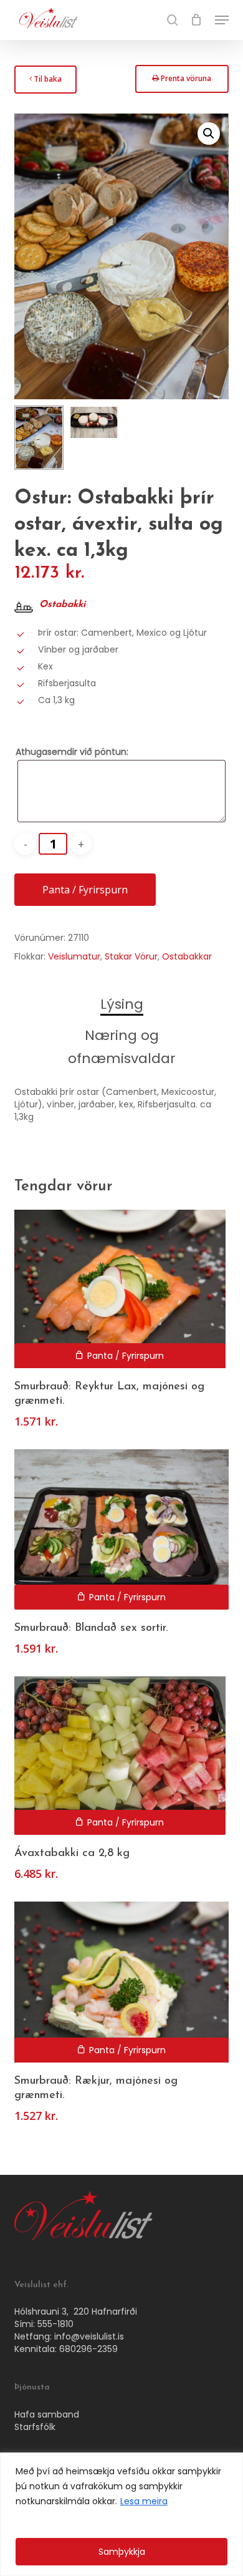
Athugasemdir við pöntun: (72, 752)
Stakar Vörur (131, 956)
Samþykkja (122, 2552)
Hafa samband (47, 2414)
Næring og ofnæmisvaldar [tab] (122, 1047)
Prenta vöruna (181, 82)
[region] (121, 2514)
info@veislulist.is (89, 2336)
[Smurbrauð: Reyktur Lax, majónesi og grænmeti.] (120, 1289)
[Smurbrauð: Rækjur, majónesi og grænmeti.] (121, 1982)
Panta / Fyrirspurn (85, 890)
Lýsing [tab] (122, 1004)
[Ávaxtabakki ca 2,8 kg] (120, 1756)
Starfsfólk (35, 2427)
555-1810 (55, 2324)
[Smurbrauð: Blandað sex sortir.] (121, 1529)
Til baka (45, 83)
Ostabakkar (187, 956)
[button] (222, 20)
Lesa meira (144, 2501)
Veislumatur (74, 956)
